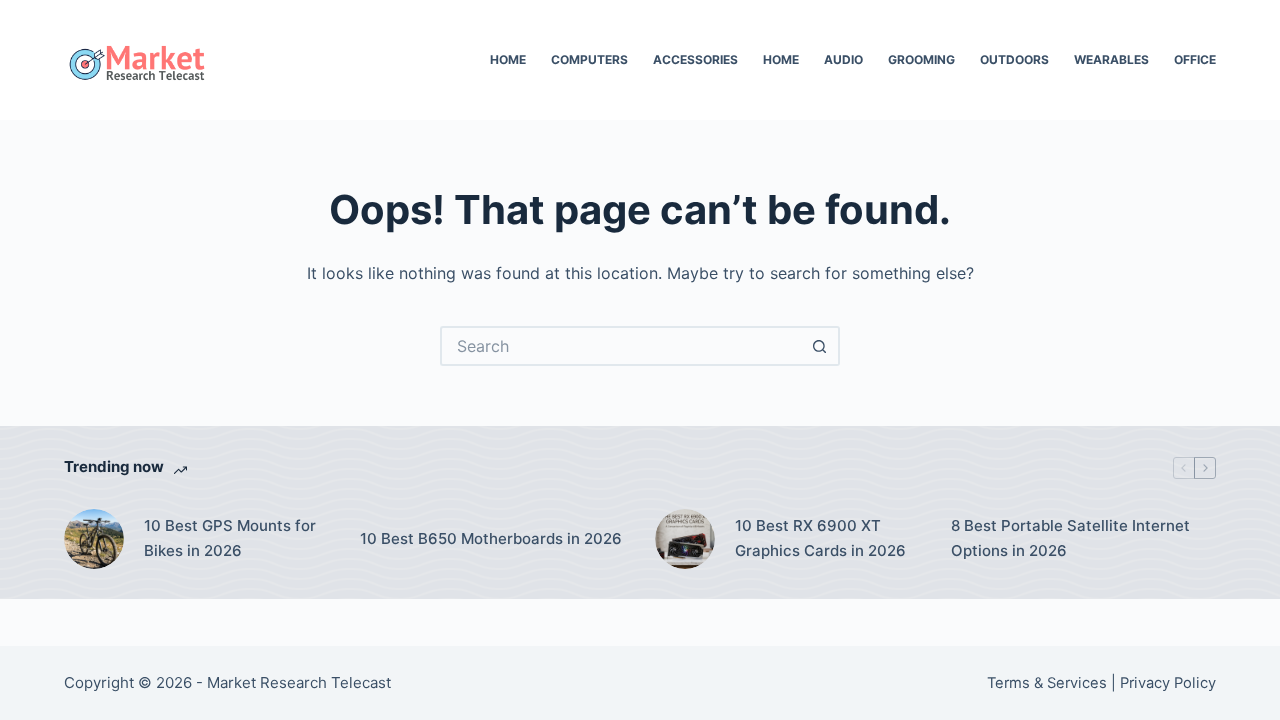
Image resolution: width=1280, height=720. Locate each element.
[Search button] (820, 346)
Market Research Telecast (299, 682)
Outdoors (1014, 59)
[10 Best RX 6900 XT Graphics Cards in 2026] (685, 539)
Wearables (1111, 59)
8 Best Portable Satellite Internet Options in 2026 (1070, 538)
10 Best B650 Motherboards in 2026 (491, 538)
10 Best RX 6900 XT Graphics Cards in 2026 (820, 538)
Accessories (695, 59)
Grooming (921, 59)
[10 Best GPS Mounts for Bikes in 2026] (94, 539)
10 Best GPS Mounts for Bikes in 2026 (230, 538)
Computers (589, 59)
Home (508, 59)
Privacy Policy (1168, 683)
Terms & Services (1047, 683)
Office (1195, 59)
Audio (843, 59)
